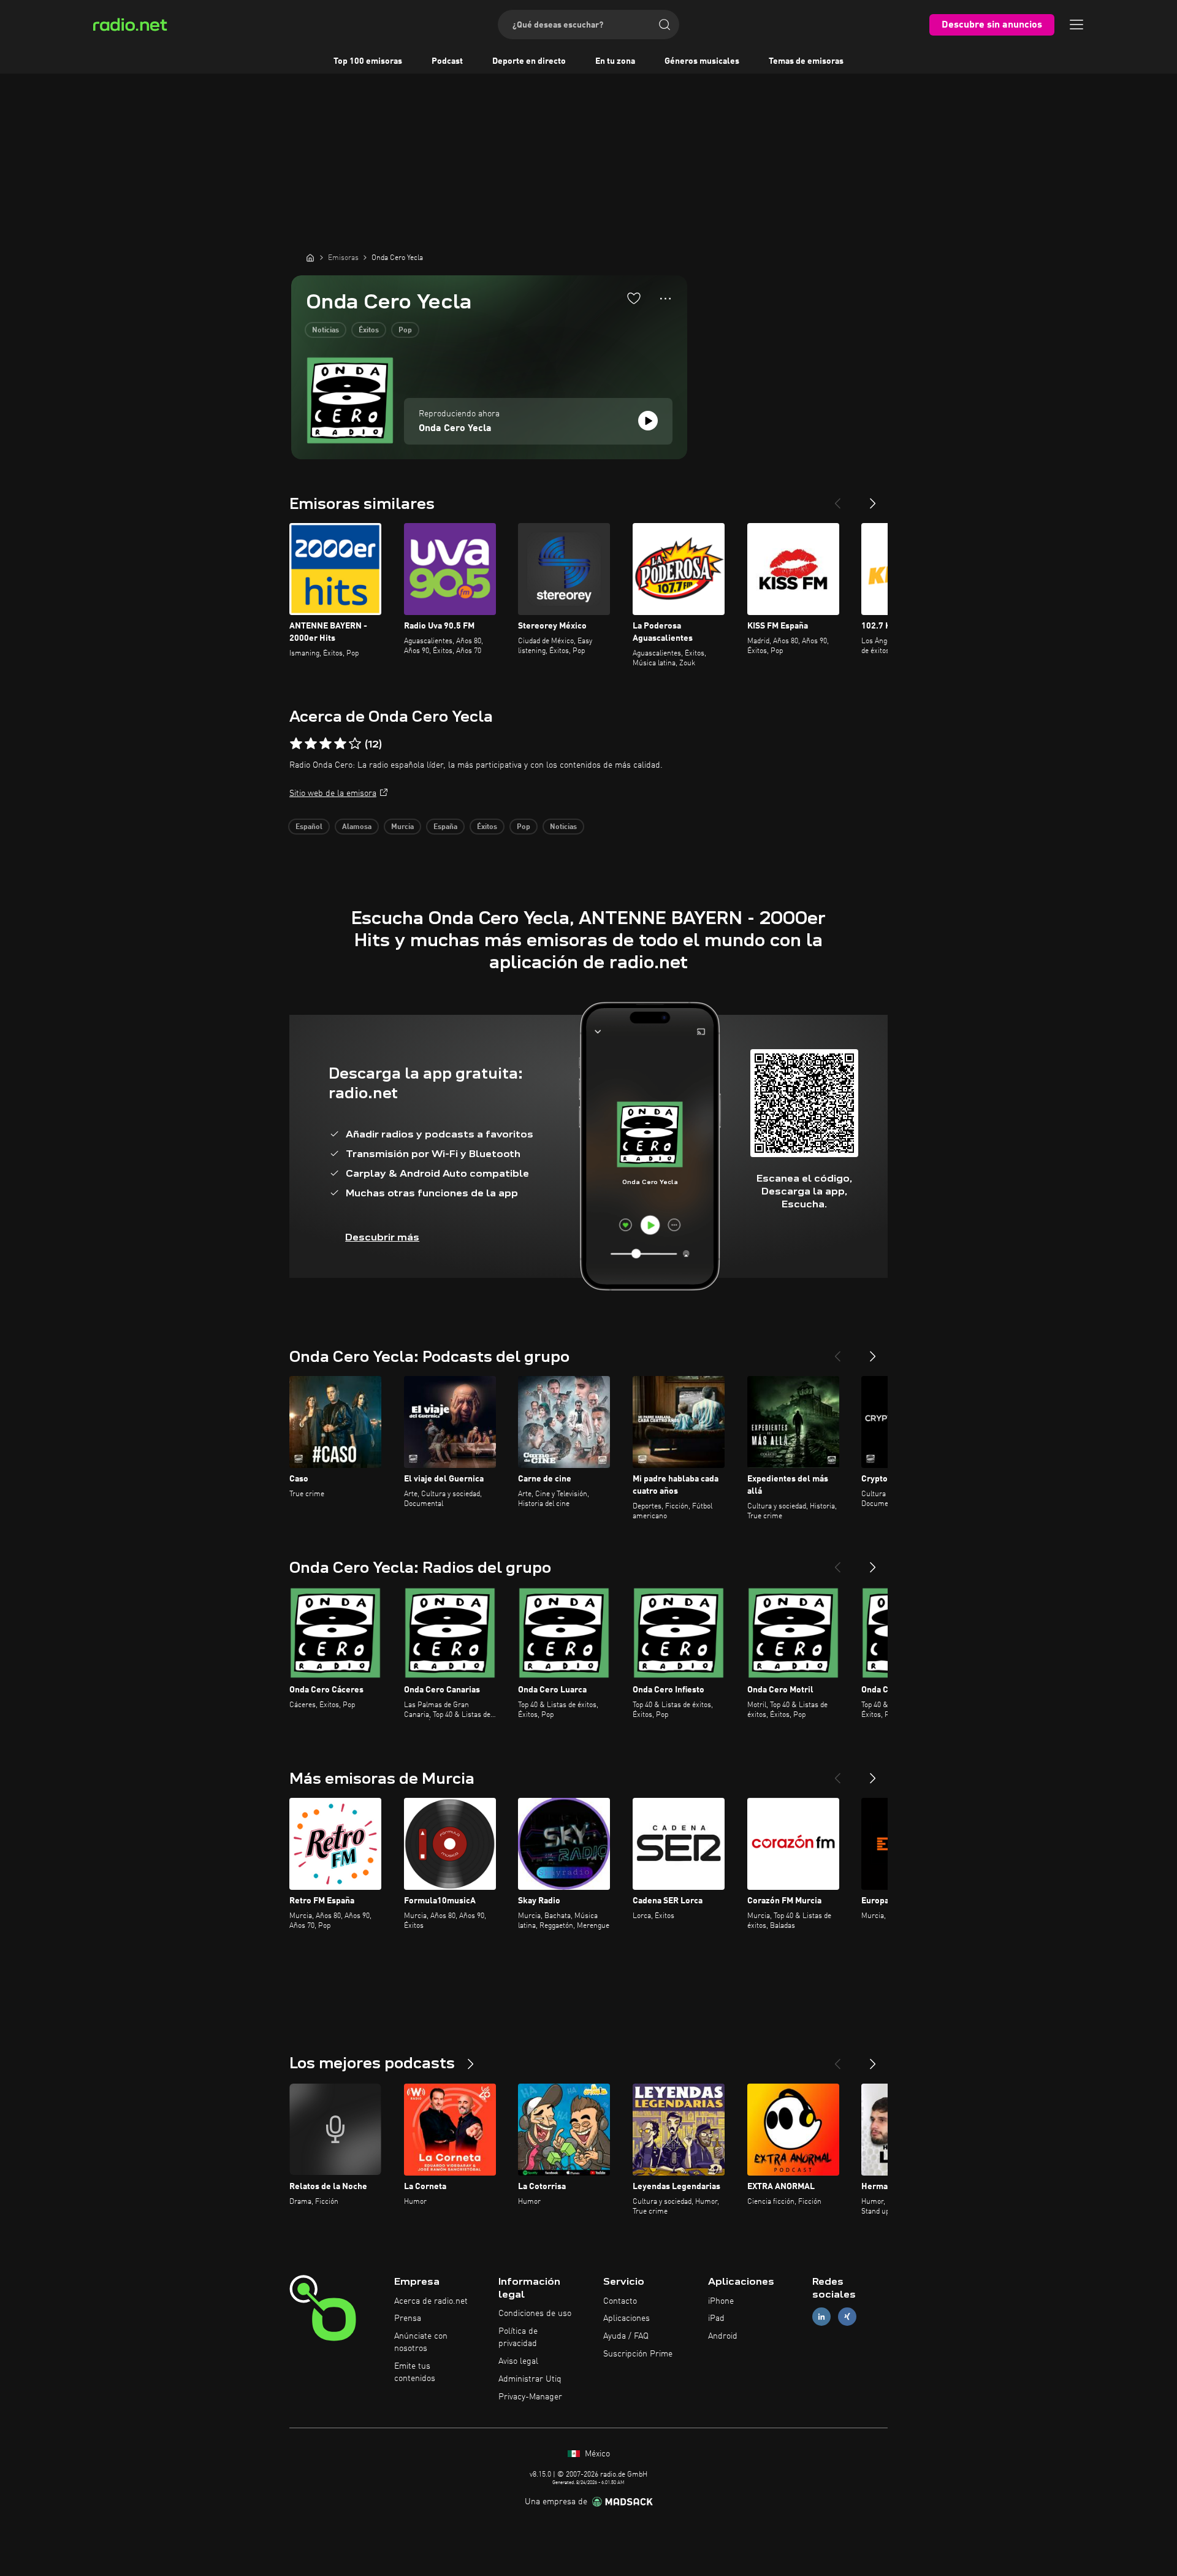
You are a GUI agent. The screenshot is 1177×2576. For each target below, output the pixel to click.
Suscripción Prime (638, 2354)
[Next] (873, 499)
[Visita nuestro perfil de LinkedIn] (821, 2317)
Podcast (447, 61)
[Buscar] (665, 25)
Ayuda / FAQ (626, 2336)
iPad (716, 2318)
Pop (405, 331)
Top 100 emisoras (368, 61)
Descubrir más (382, 1237)
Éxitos (369, 331)
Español (309, 827)
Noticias (326, 331)
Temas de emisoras (806, 61)
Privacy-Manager (530, 2397)
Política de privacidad (518, 2337)
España (445, 827)
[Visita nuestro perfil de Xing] (847, 2317)
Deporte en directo (529, 61)
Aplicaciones (627, 2318)
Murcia (402, 827)
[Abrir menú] (1076, 25)
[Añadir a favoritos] (634, 298)
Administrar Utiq (530, 2379)
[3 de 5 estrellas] (326, 744)
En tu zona (615, 61)
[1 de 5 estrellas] (296, 744)
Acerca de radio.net (431, 2301)
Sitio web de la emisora (333, 793)
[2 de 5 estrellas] (311, 744)
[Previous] (837, 499)
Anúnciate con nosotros (421, 2342)
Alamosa (357, 827)
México (596, 2454)
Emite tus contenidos (415, 2372)
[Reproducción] (648, 421)
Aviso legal (518, 2361)
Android (723, 2336)
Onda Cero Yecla (455, 429)
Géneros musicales (702, 61)
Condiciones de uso (535, 2314)
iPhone (721, 2301)
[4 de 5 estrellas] (340, 744)
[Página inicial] (310, 258)
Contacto (620, 2301)
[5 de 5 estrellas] (355, 744)
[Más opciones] (665, 299)
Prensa (408, 2318)
